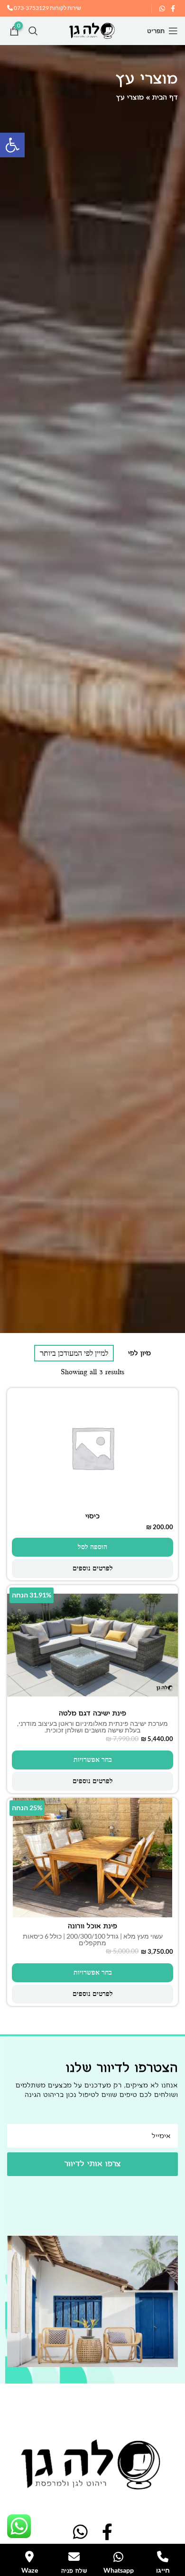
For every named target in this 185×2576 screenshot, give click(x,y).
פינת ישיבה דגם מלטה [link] (92, 1713)
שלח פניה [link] (74, 2571)
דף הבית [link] (165, 97)
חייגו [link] (163, 2570)
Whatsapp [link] (119, 2570)
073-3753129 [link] (31, 8)
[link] (12, 145)
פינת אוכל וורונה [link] (92, 1926)
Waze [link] (30, 2570)
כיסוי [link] (92, 1516)
